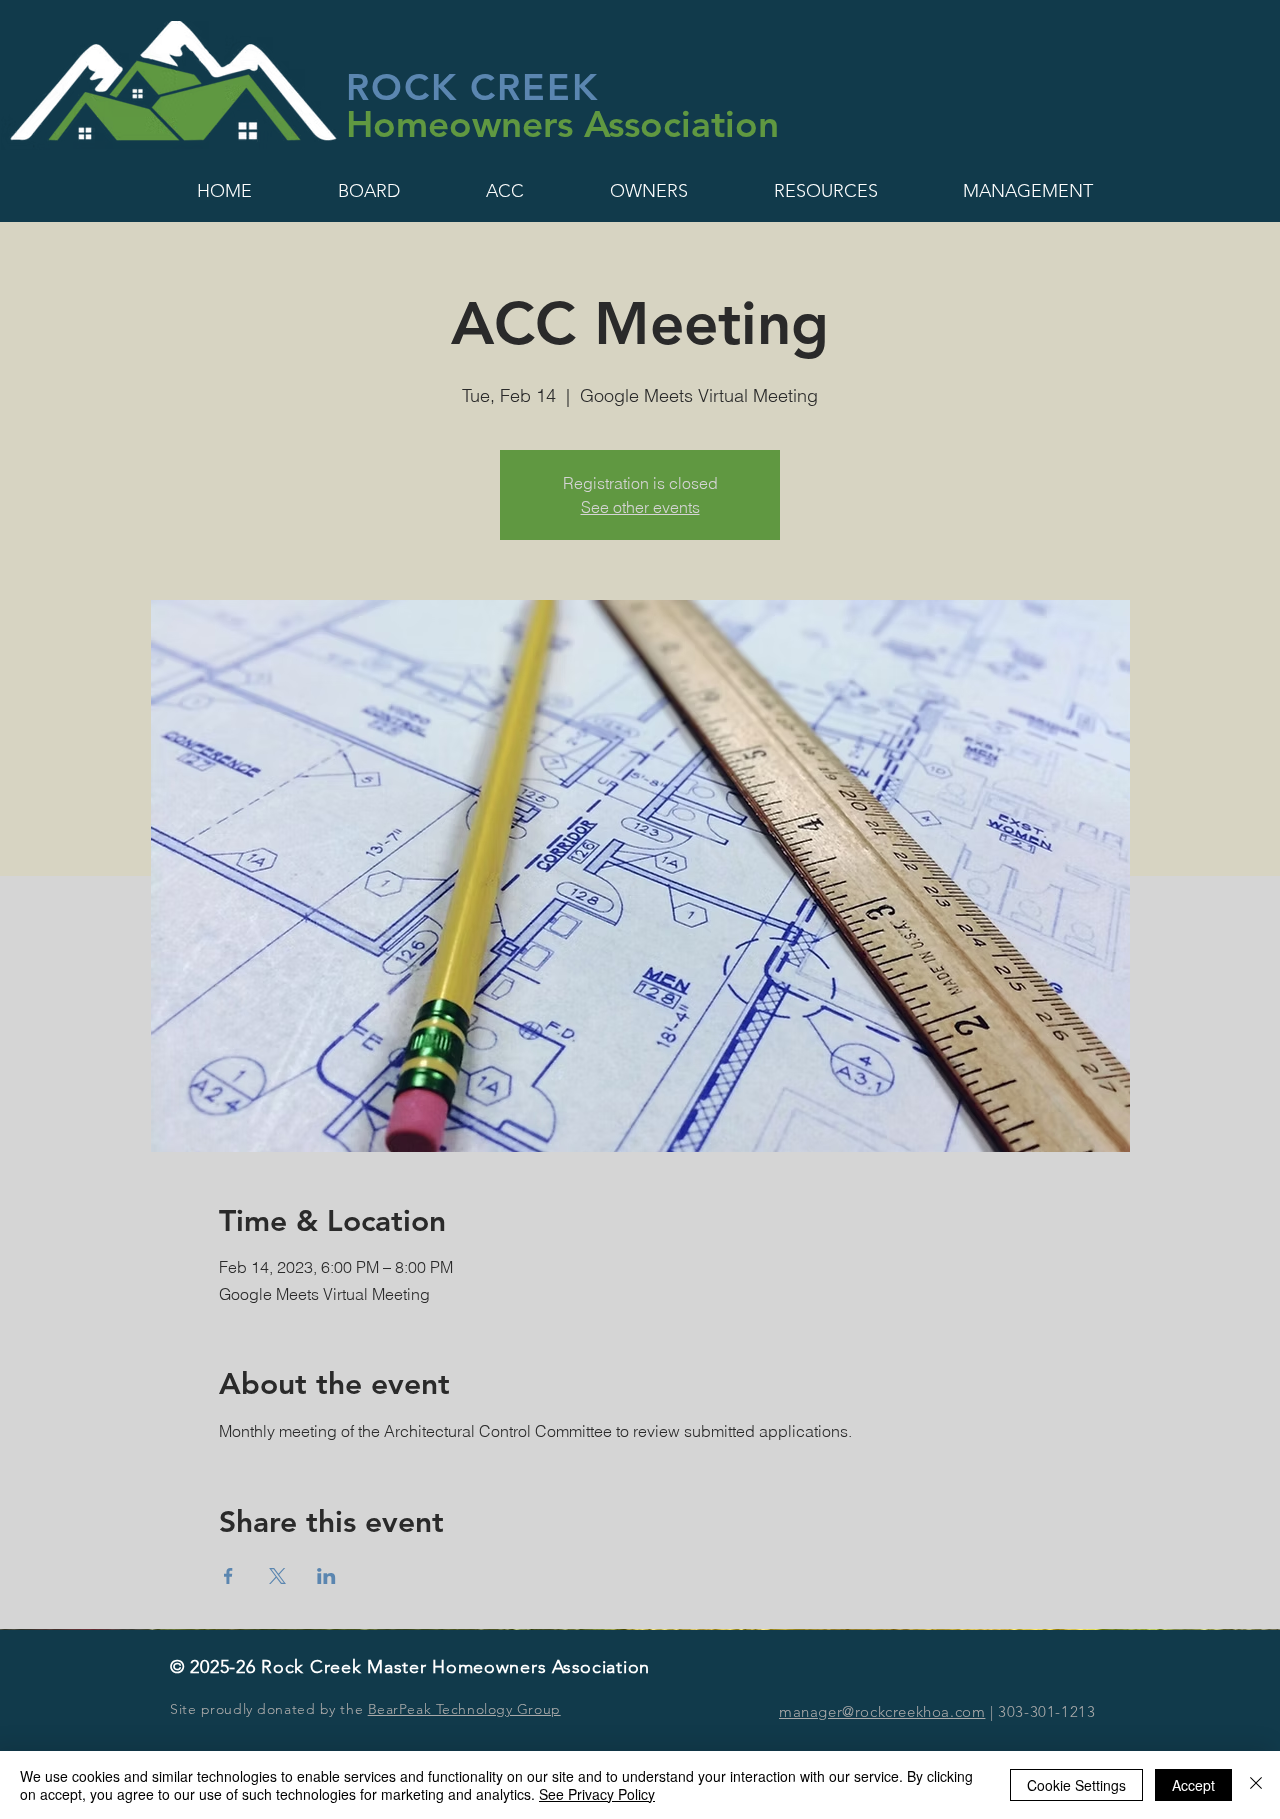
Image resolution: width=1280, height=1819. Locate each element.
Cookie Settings (1076, 1785)
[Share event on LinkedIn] (326, 1576)
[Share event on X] (277, 1576)
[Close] (1256, 1785)
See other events (640, 507)
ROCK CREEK (472, 86)
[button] (224, 191)
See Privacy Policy (597, 1794)
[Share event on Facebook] (228, 1576)
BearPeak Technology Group (464, 1709)
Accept (1193, 1785)
